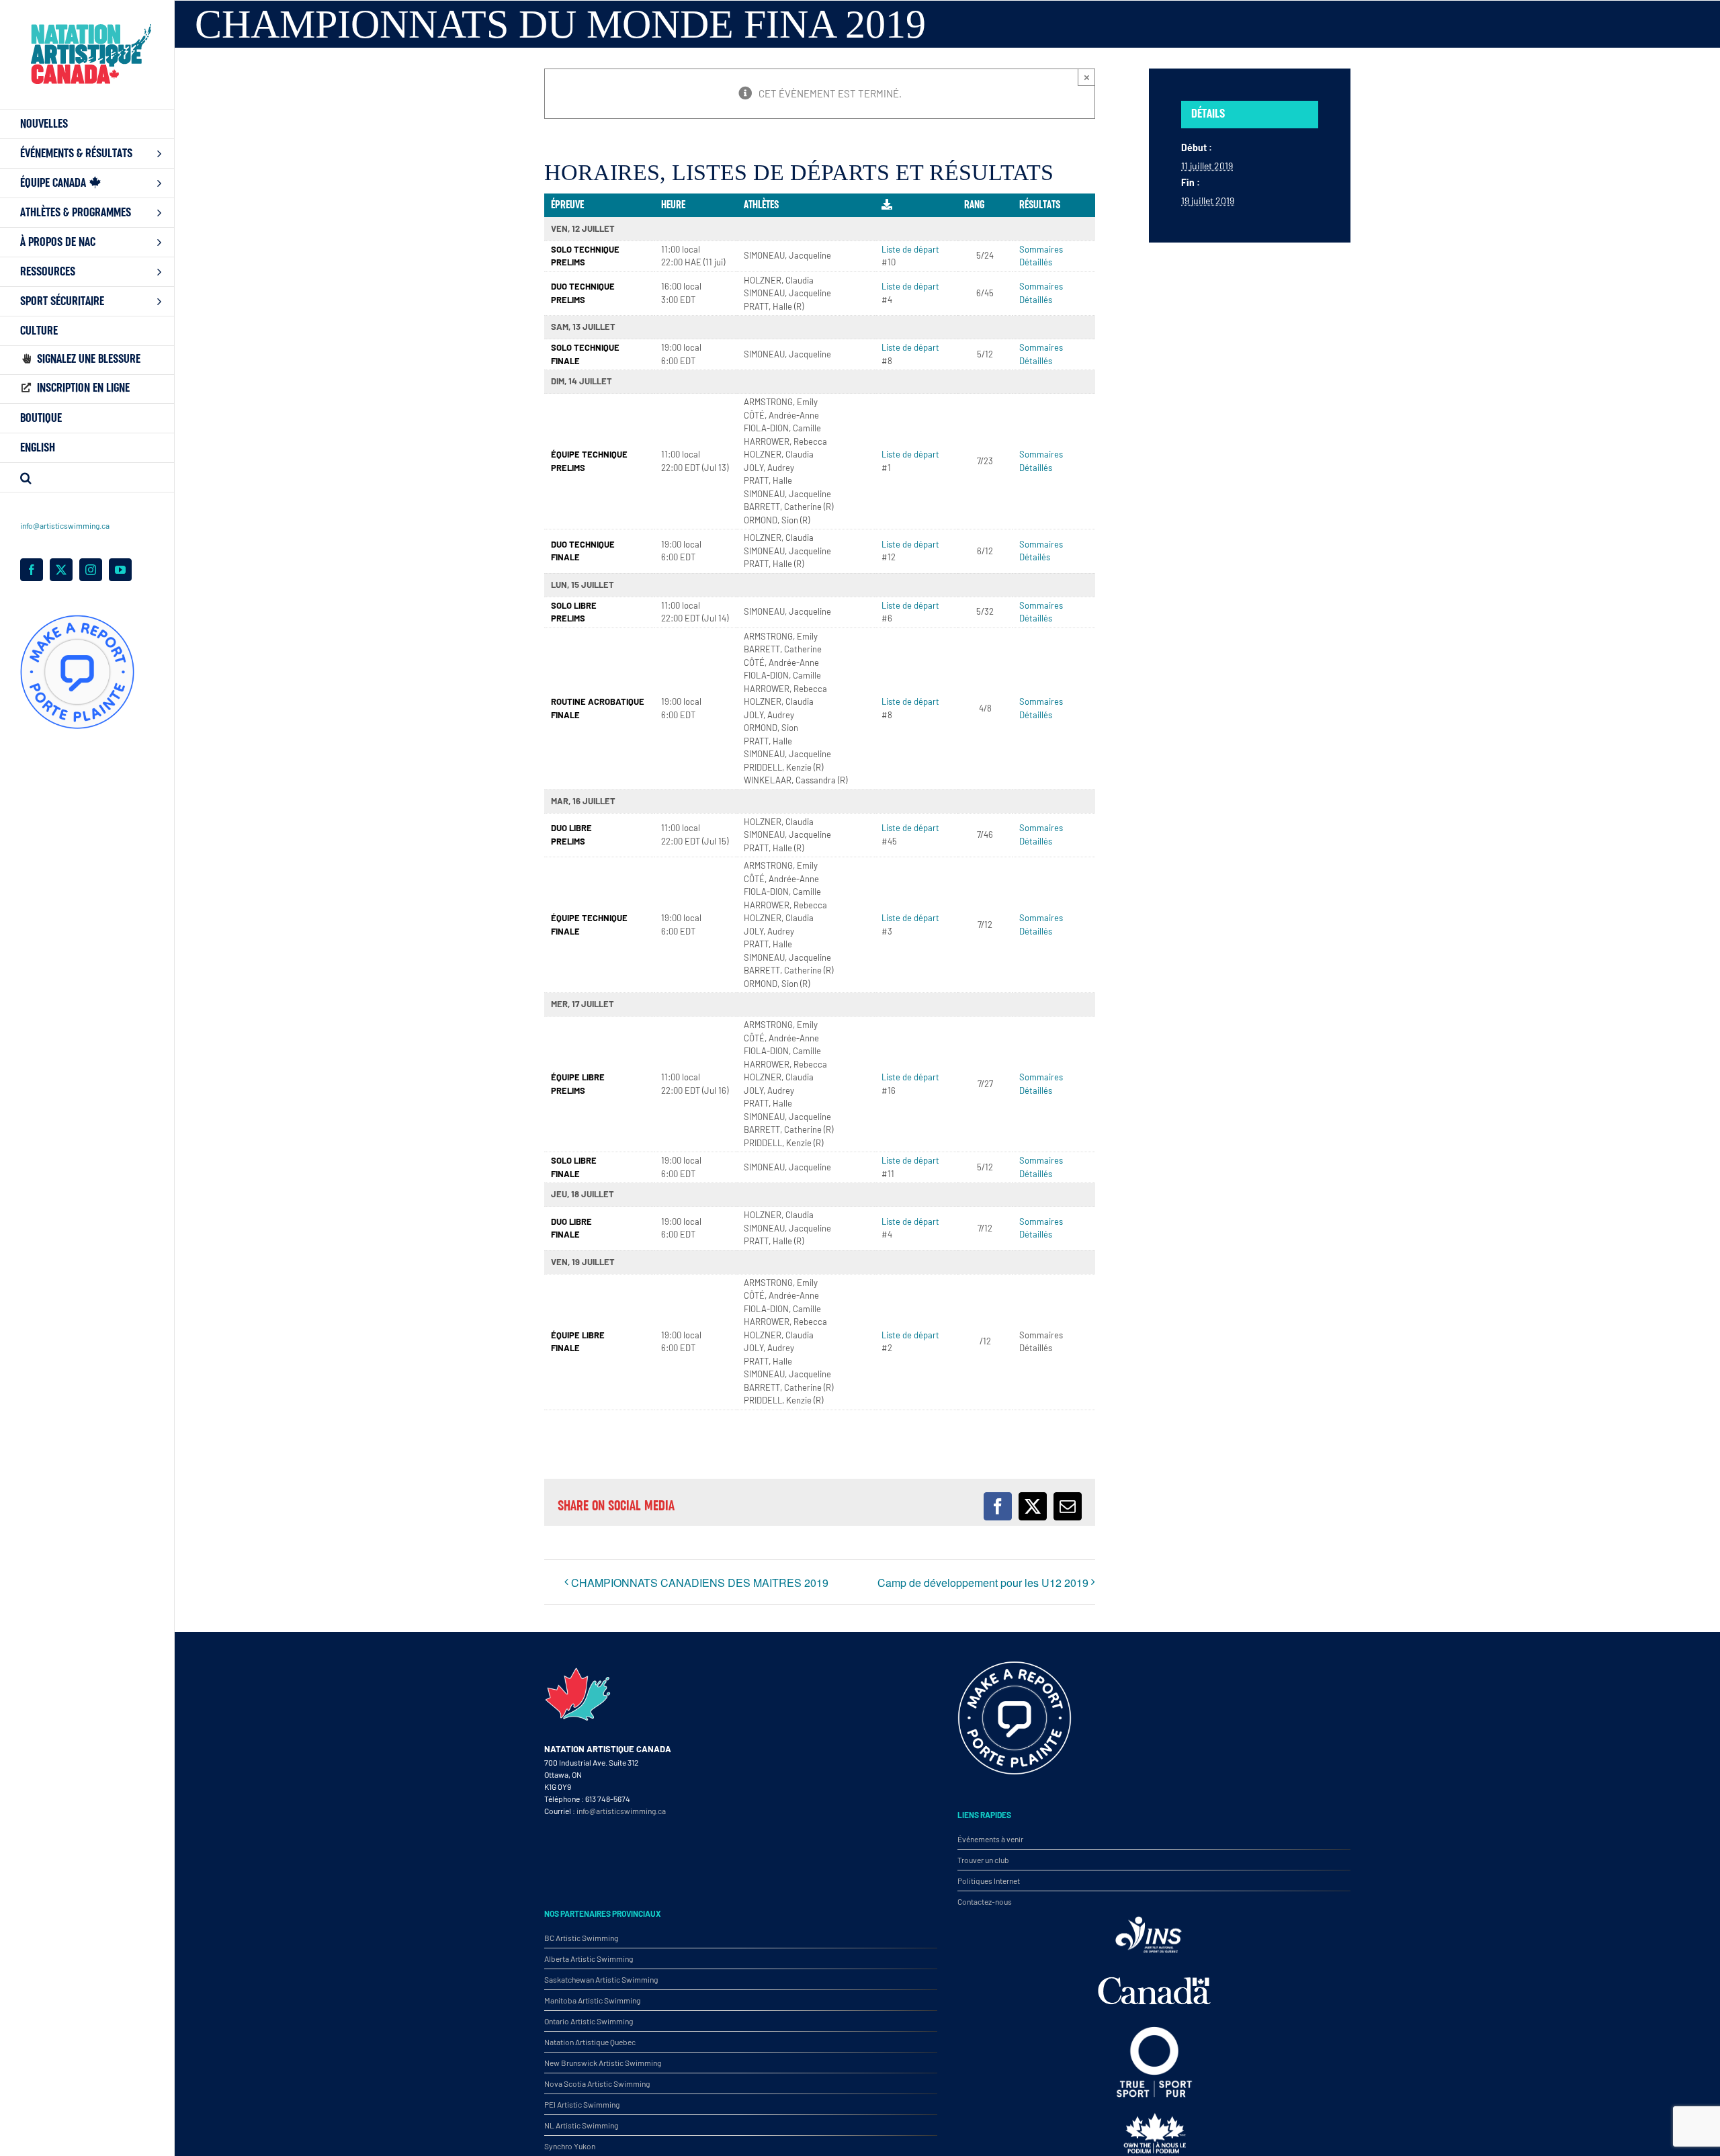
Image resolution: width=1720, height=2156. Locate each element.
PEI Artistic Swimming (582, 2104)
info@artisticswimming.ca (65, 525)
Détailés (1035, 557)
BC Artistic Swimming (581, 1938)
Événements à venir (990, 1839)
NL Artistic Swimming (581, 2125)
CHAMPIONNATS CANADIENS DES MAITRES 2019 (700, 1583)
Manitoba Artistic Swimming (592, 2000)
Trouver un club (983, 1860)
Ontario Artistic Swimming (589, 2021)
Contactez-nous (985, 1901)
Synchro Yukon (570, 2146)
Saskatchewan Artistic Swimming (601, 1979)
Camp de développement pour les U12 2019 (983, 1583)
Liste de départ (910, 249)
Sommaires (1041, 249)
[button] (87, 478)
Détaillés (1036, 262)
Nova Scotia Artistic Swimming (597, 2083)
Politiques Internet (989, 1881)
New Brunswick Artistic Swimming (603, 2063)
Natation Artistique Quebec (590, 2042)
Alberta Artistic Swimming (589, 1958)
